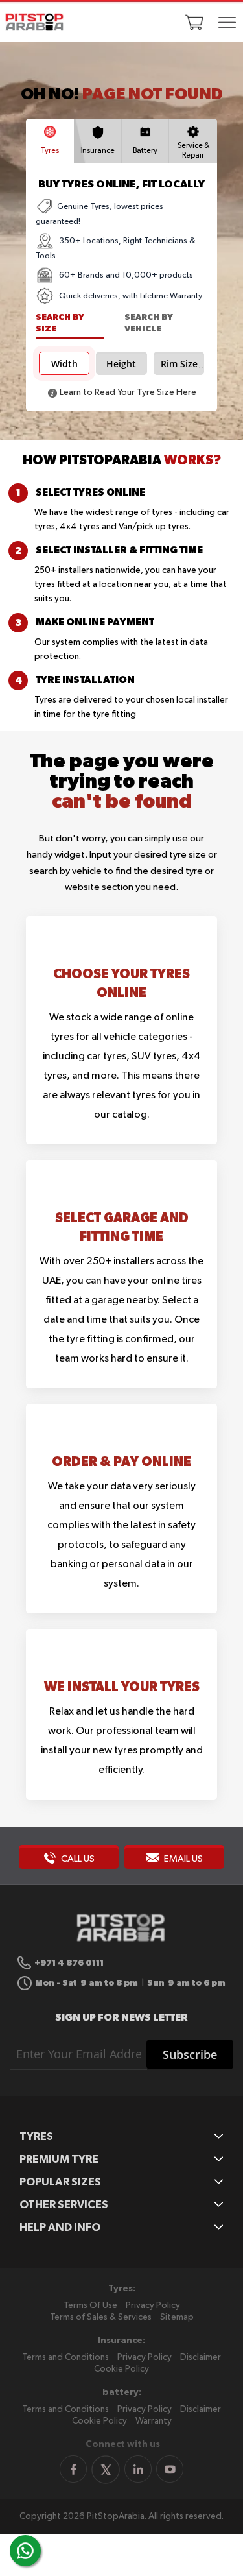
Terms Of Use (90, 2305)
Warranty (154, 2421)
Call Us (77, 1859)
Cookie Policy (121, 2369)
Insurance (98, 151)
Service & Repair (193, 151)
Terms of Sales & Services (101, 2317)
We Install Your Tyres (122, 1686)
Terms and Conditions (65, 2357)
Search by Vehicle (149, 323)
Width (64, 364)
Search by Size (60, 323)
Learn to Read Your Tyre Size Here (128, 392)
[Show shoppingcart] (194, 22)
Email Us (182, 1859)
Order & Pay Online (121, 1461)
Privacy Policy (153, 2305)
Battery (145, 151)
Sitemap (177, 2317)
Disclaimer (201, 2357)
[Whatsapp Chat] (25, 2551)
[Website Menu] (227, 23)
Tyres (50, 151)
